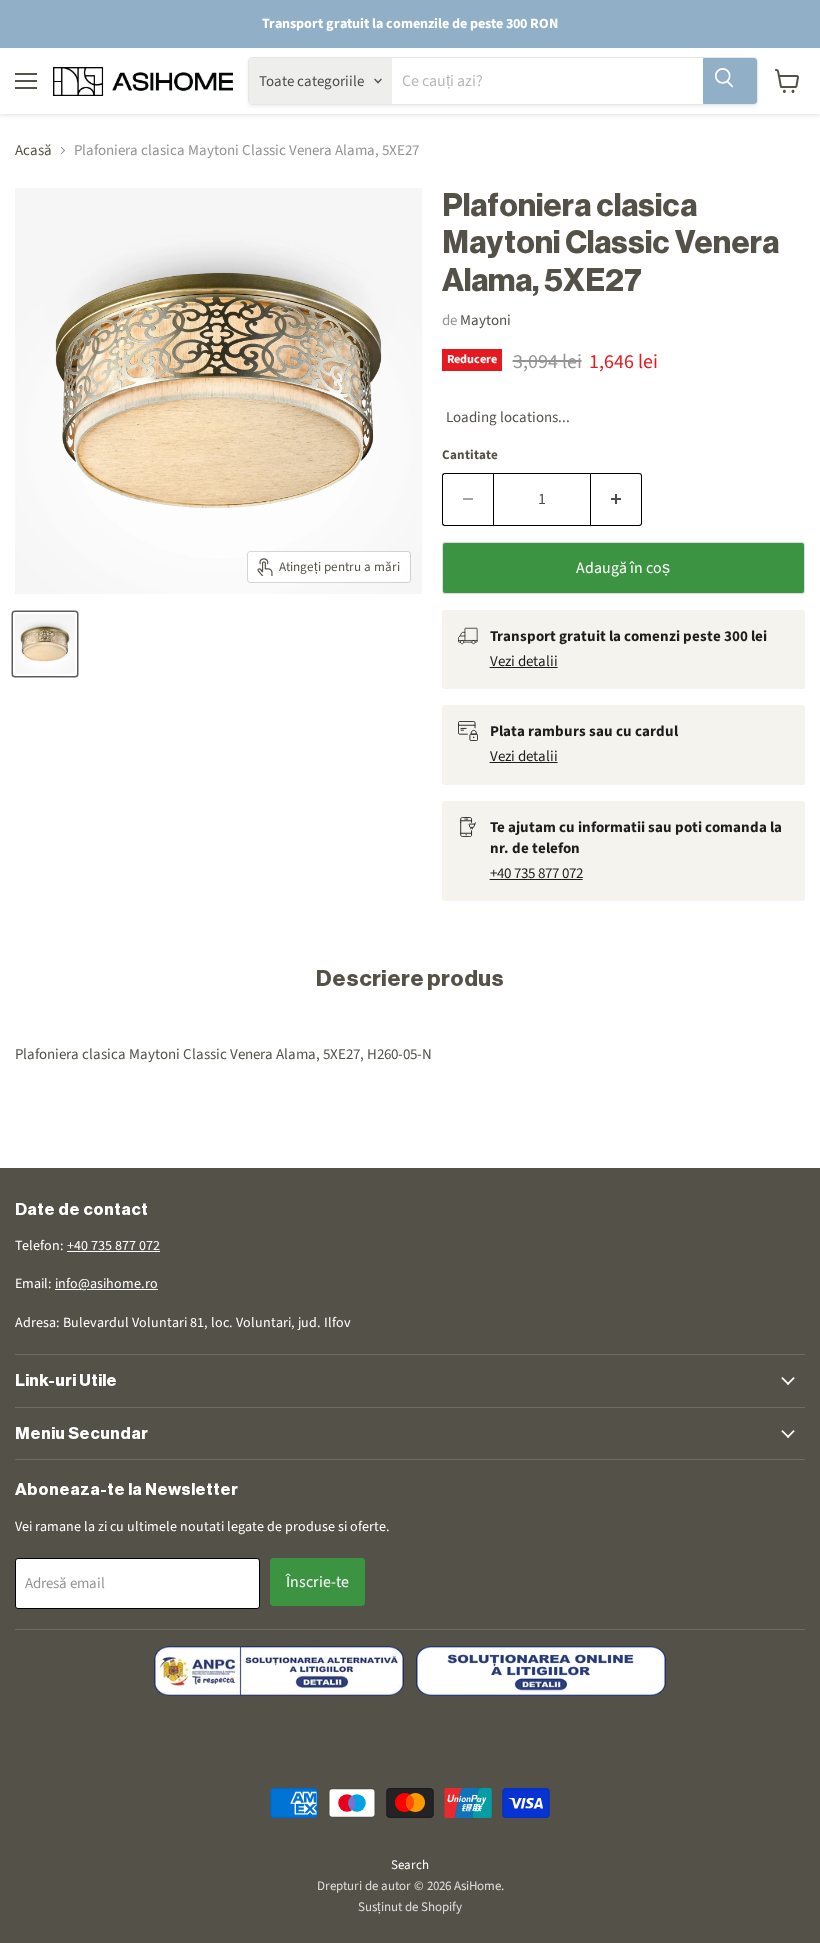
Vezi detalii (524, 661)
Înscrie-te (317, 1582)
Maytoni (485, 320)
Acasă (33, 150)
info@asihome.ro (106, 1284)
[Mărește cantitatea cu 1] (616, 499)
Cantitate (470, 455)
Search (410, 1865)
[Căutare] (730, 81)
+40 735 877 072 (536, 873)
